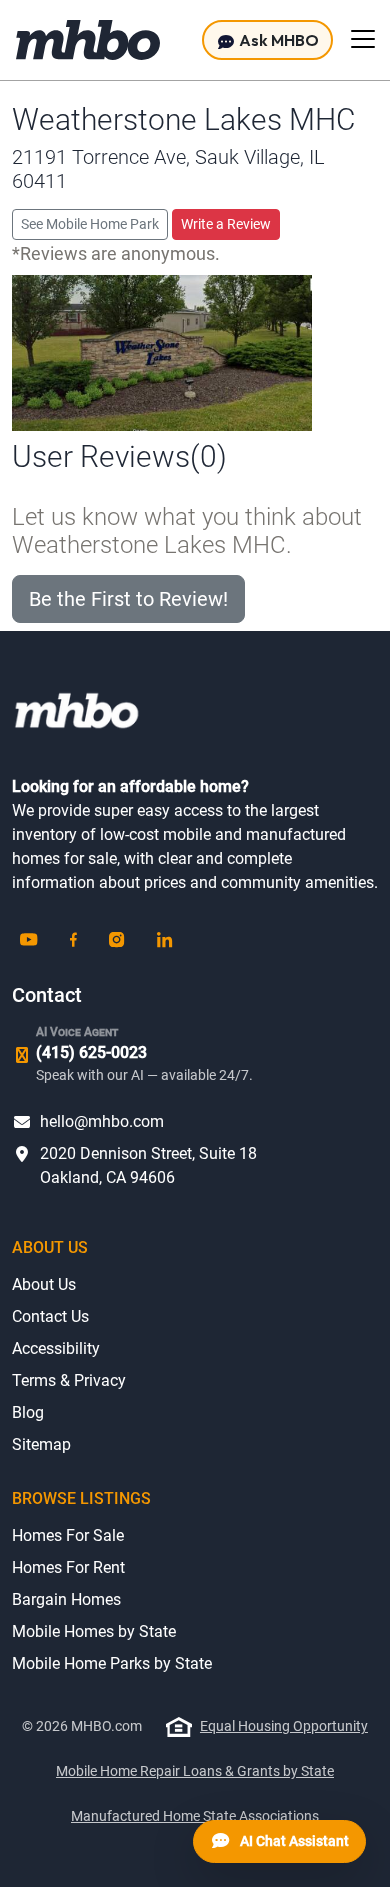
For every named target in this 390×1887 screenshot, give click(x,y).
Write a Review (226, 224)
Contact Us (50, 1316)
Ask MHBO (277, 40)
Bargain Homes (66, 1599)
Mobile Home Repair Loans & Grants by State (195, 1771)
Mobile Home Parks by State (112, 1663)
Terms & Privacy (69, 1380)
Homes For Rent (68, 1567)
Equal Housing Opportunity (284, 1726)
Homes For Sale (68, 1535)
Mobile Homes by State (94, 1631)
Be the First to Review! (128, 599)
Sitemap (41, 1444)
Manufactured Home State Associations (195, 1816)
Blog (28, 1412)
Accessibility (56, 1348)
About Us (44, 1284)
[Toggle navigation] (363, 39)
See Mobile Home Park (90, 224)
